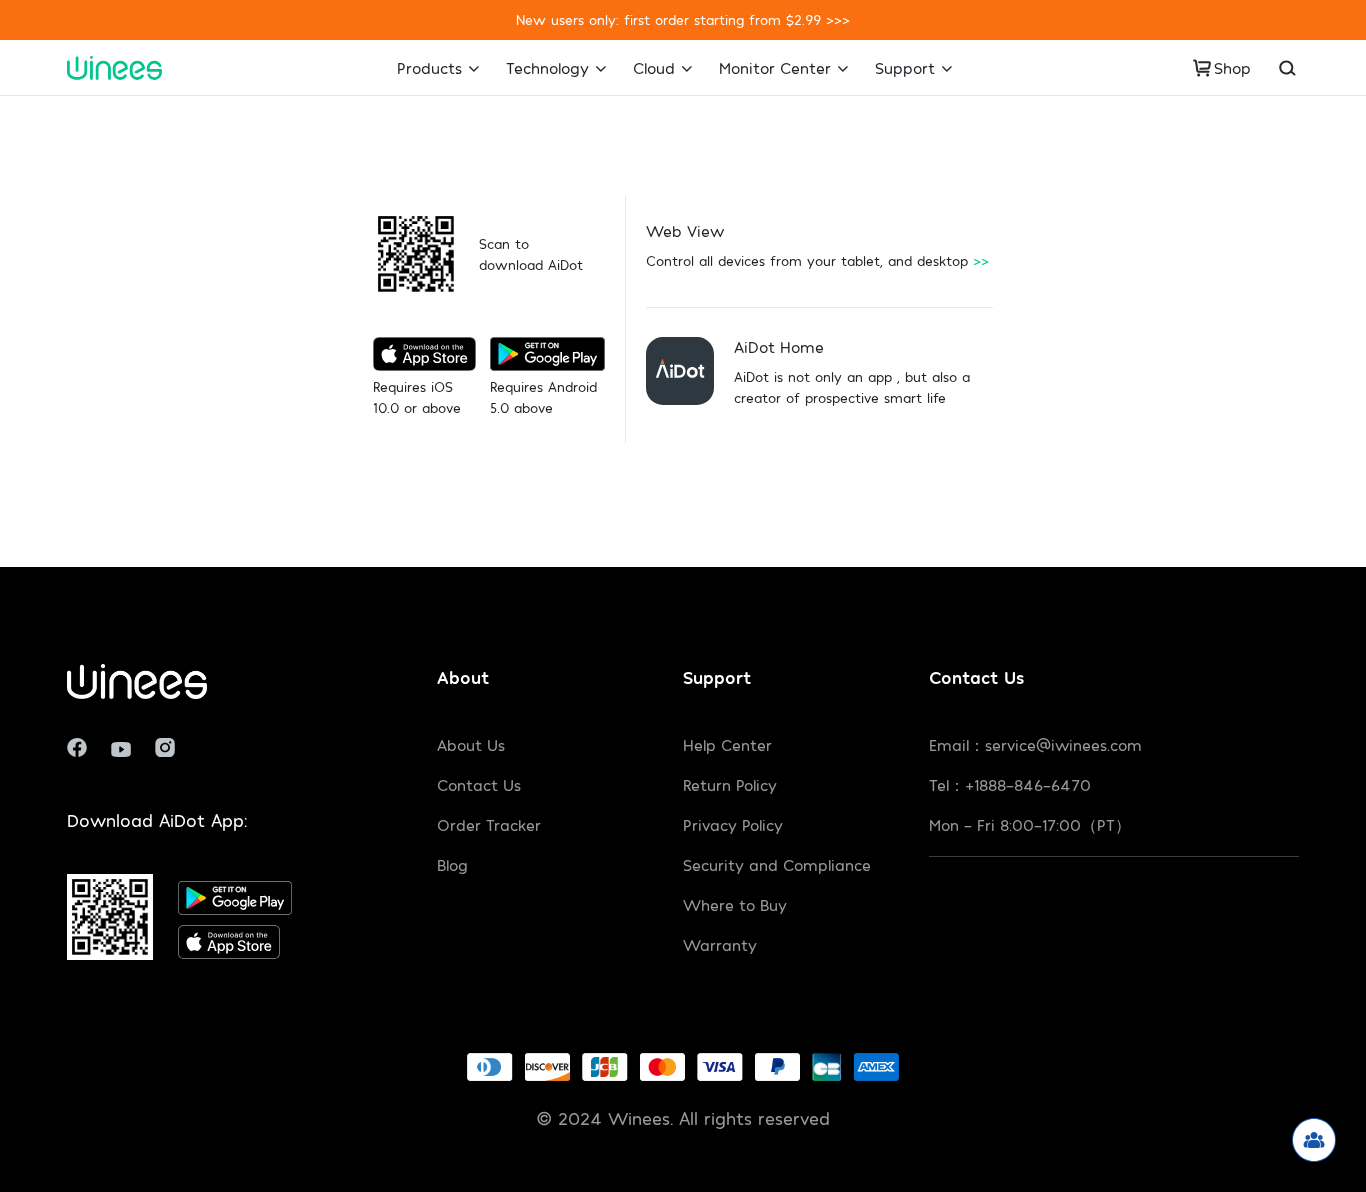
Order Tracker (489, 824)
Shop (1232, 67)
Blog (452, 864)
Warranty (720, 944)
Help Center (727, 744)
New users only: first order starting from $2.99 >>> (683, 19)
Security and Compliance (777, 864)
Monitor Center (775, 67)
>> (981, 260)
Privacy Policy (733, 824)
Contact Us (479, 784)
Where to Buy (735, 904)
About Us (471, 744)
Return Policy (730, 784)
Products (429, 67)
